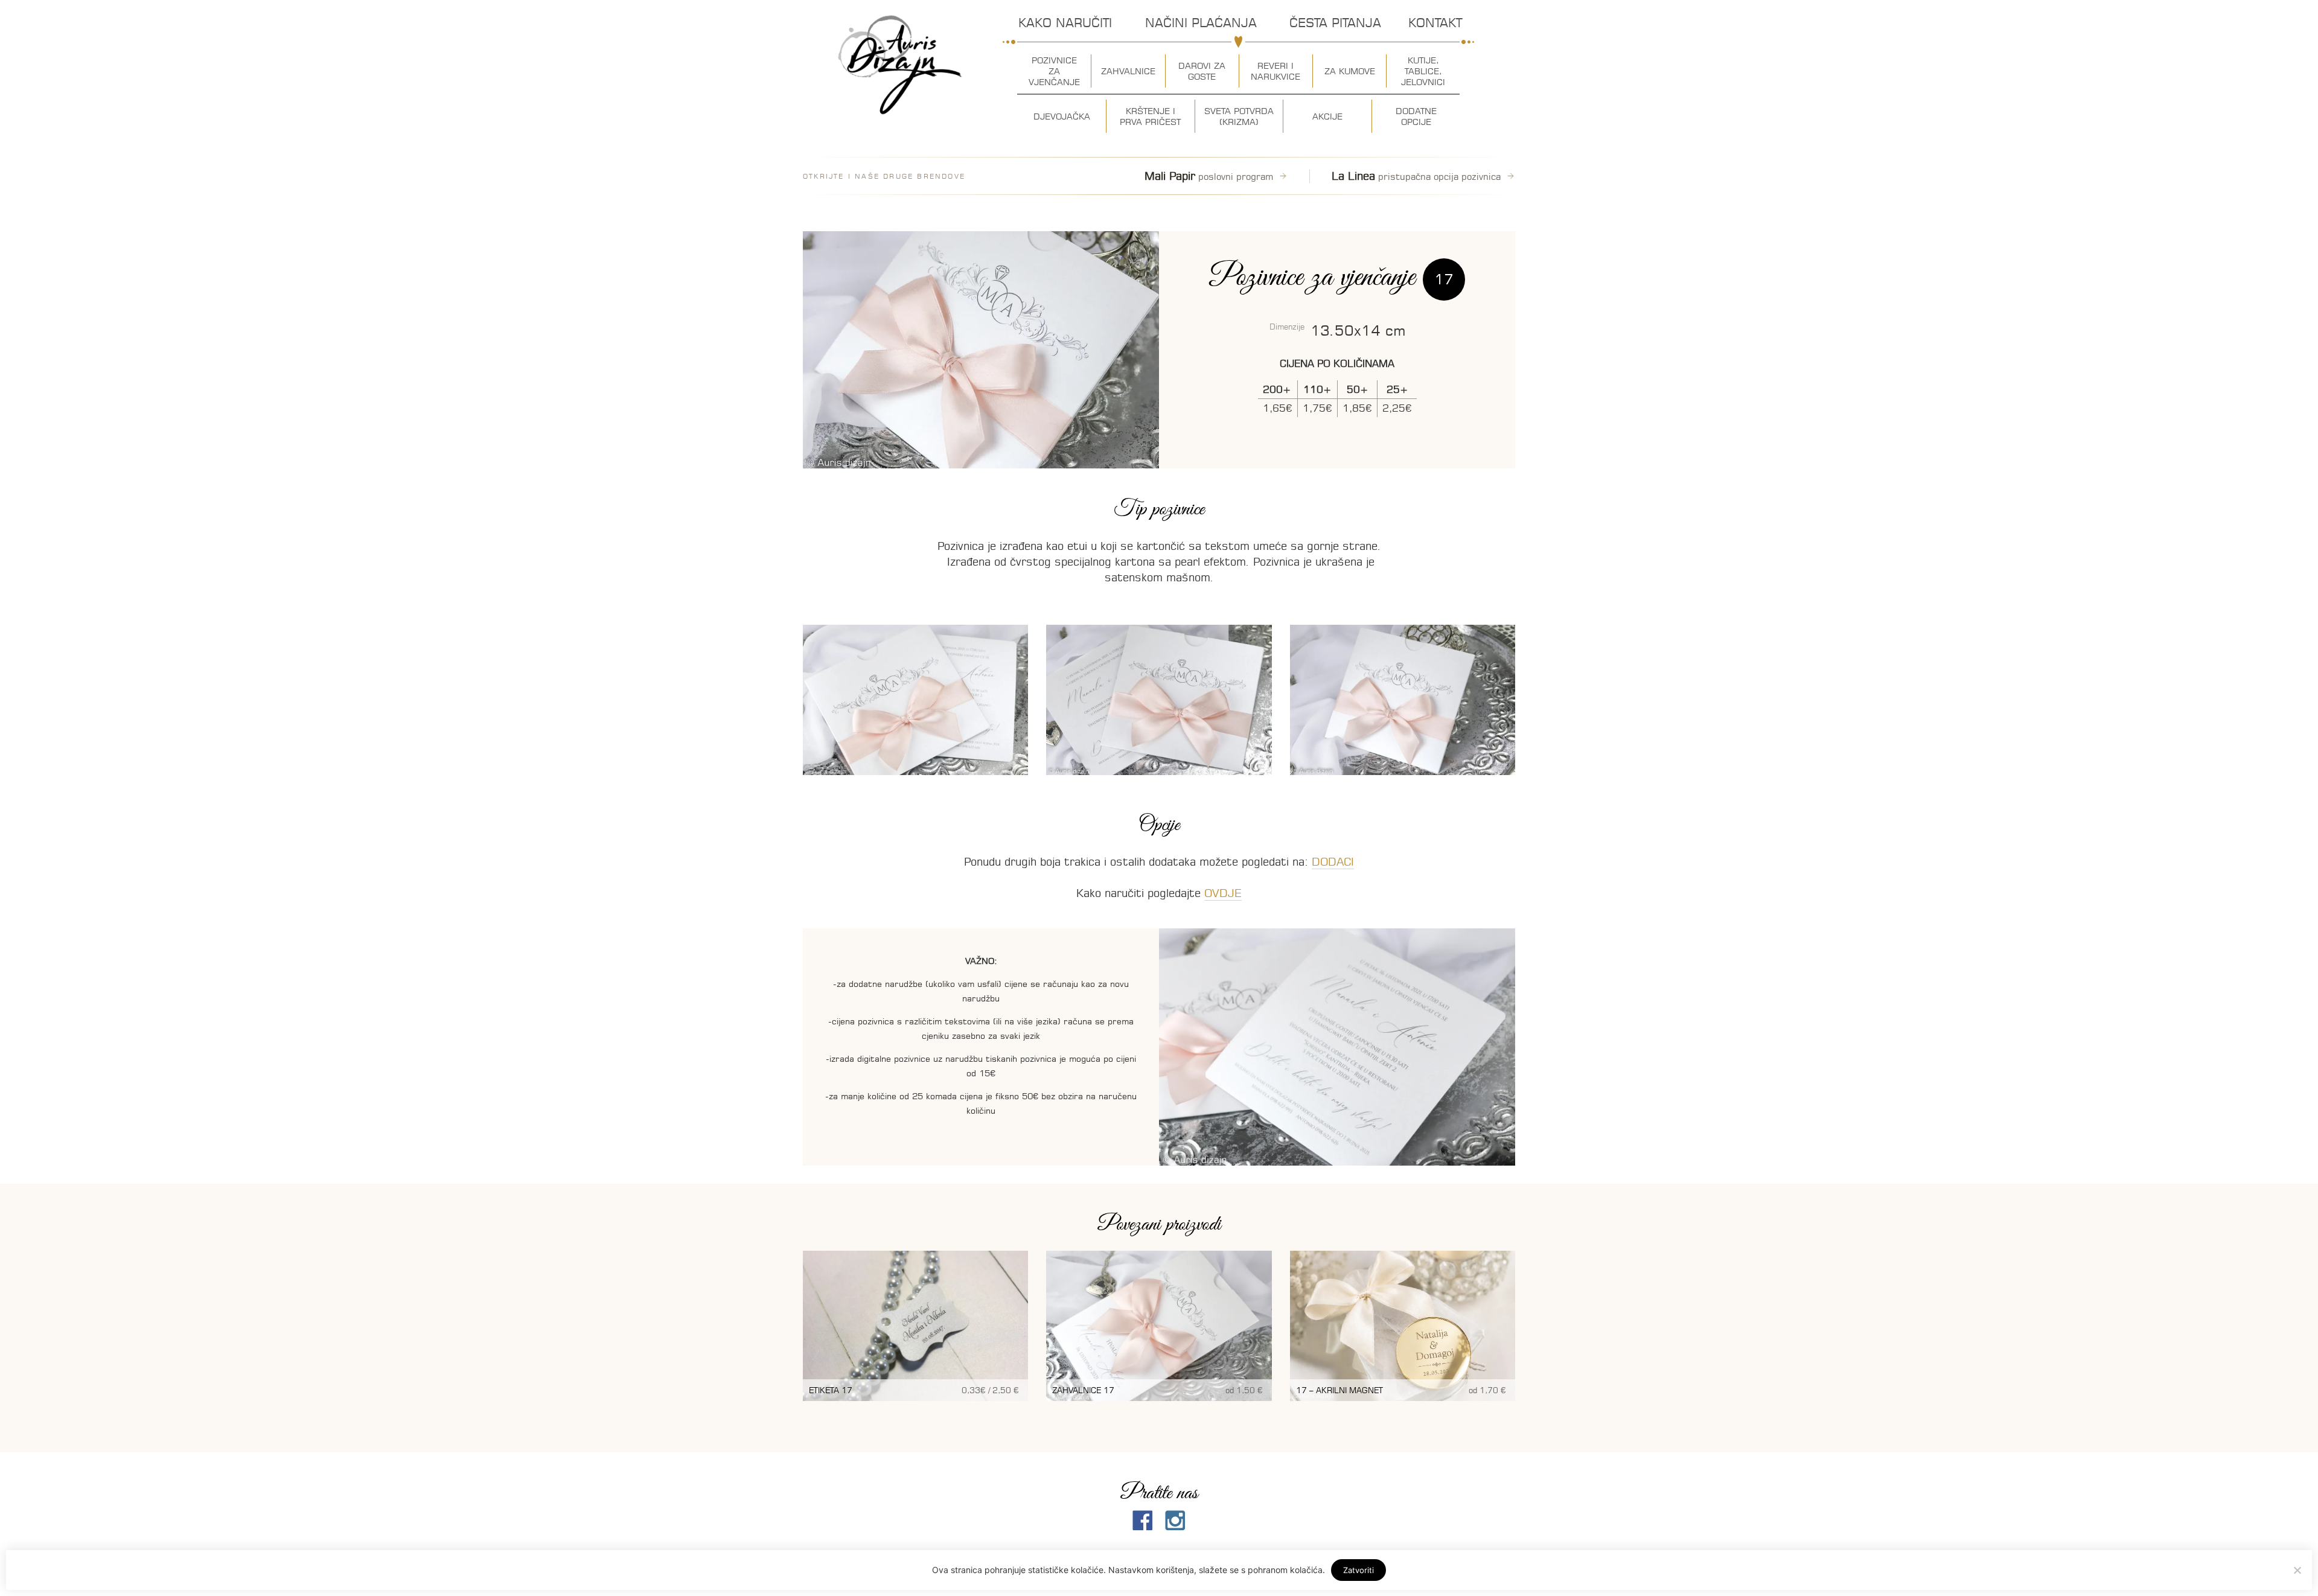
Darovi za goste (1202, 71)
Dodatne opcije (1416, 117)
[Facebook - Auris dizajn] (1143, 1521)
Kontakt (1435, 23)
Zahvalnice (1128, 71)
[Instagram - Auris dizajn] (1175, 1521)
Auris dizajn (900, 65)
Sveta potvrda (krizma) (1239, 117)
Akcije (1327, 117)
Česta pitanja (1335, 23)
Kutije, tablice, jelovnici (1423, 71)
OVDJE (1223, 893)
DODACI (1333, 862)
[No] (2297, 1570)
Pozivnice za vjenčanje (1054, 71)
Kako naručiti (1065, 23)
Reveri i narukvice (1276, 71)
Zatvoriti (1359, 1570)
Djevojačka (1062, 117)
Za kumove (1350, 71)
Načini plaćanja (1201, 23)
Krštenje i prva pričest (1150, 117)
